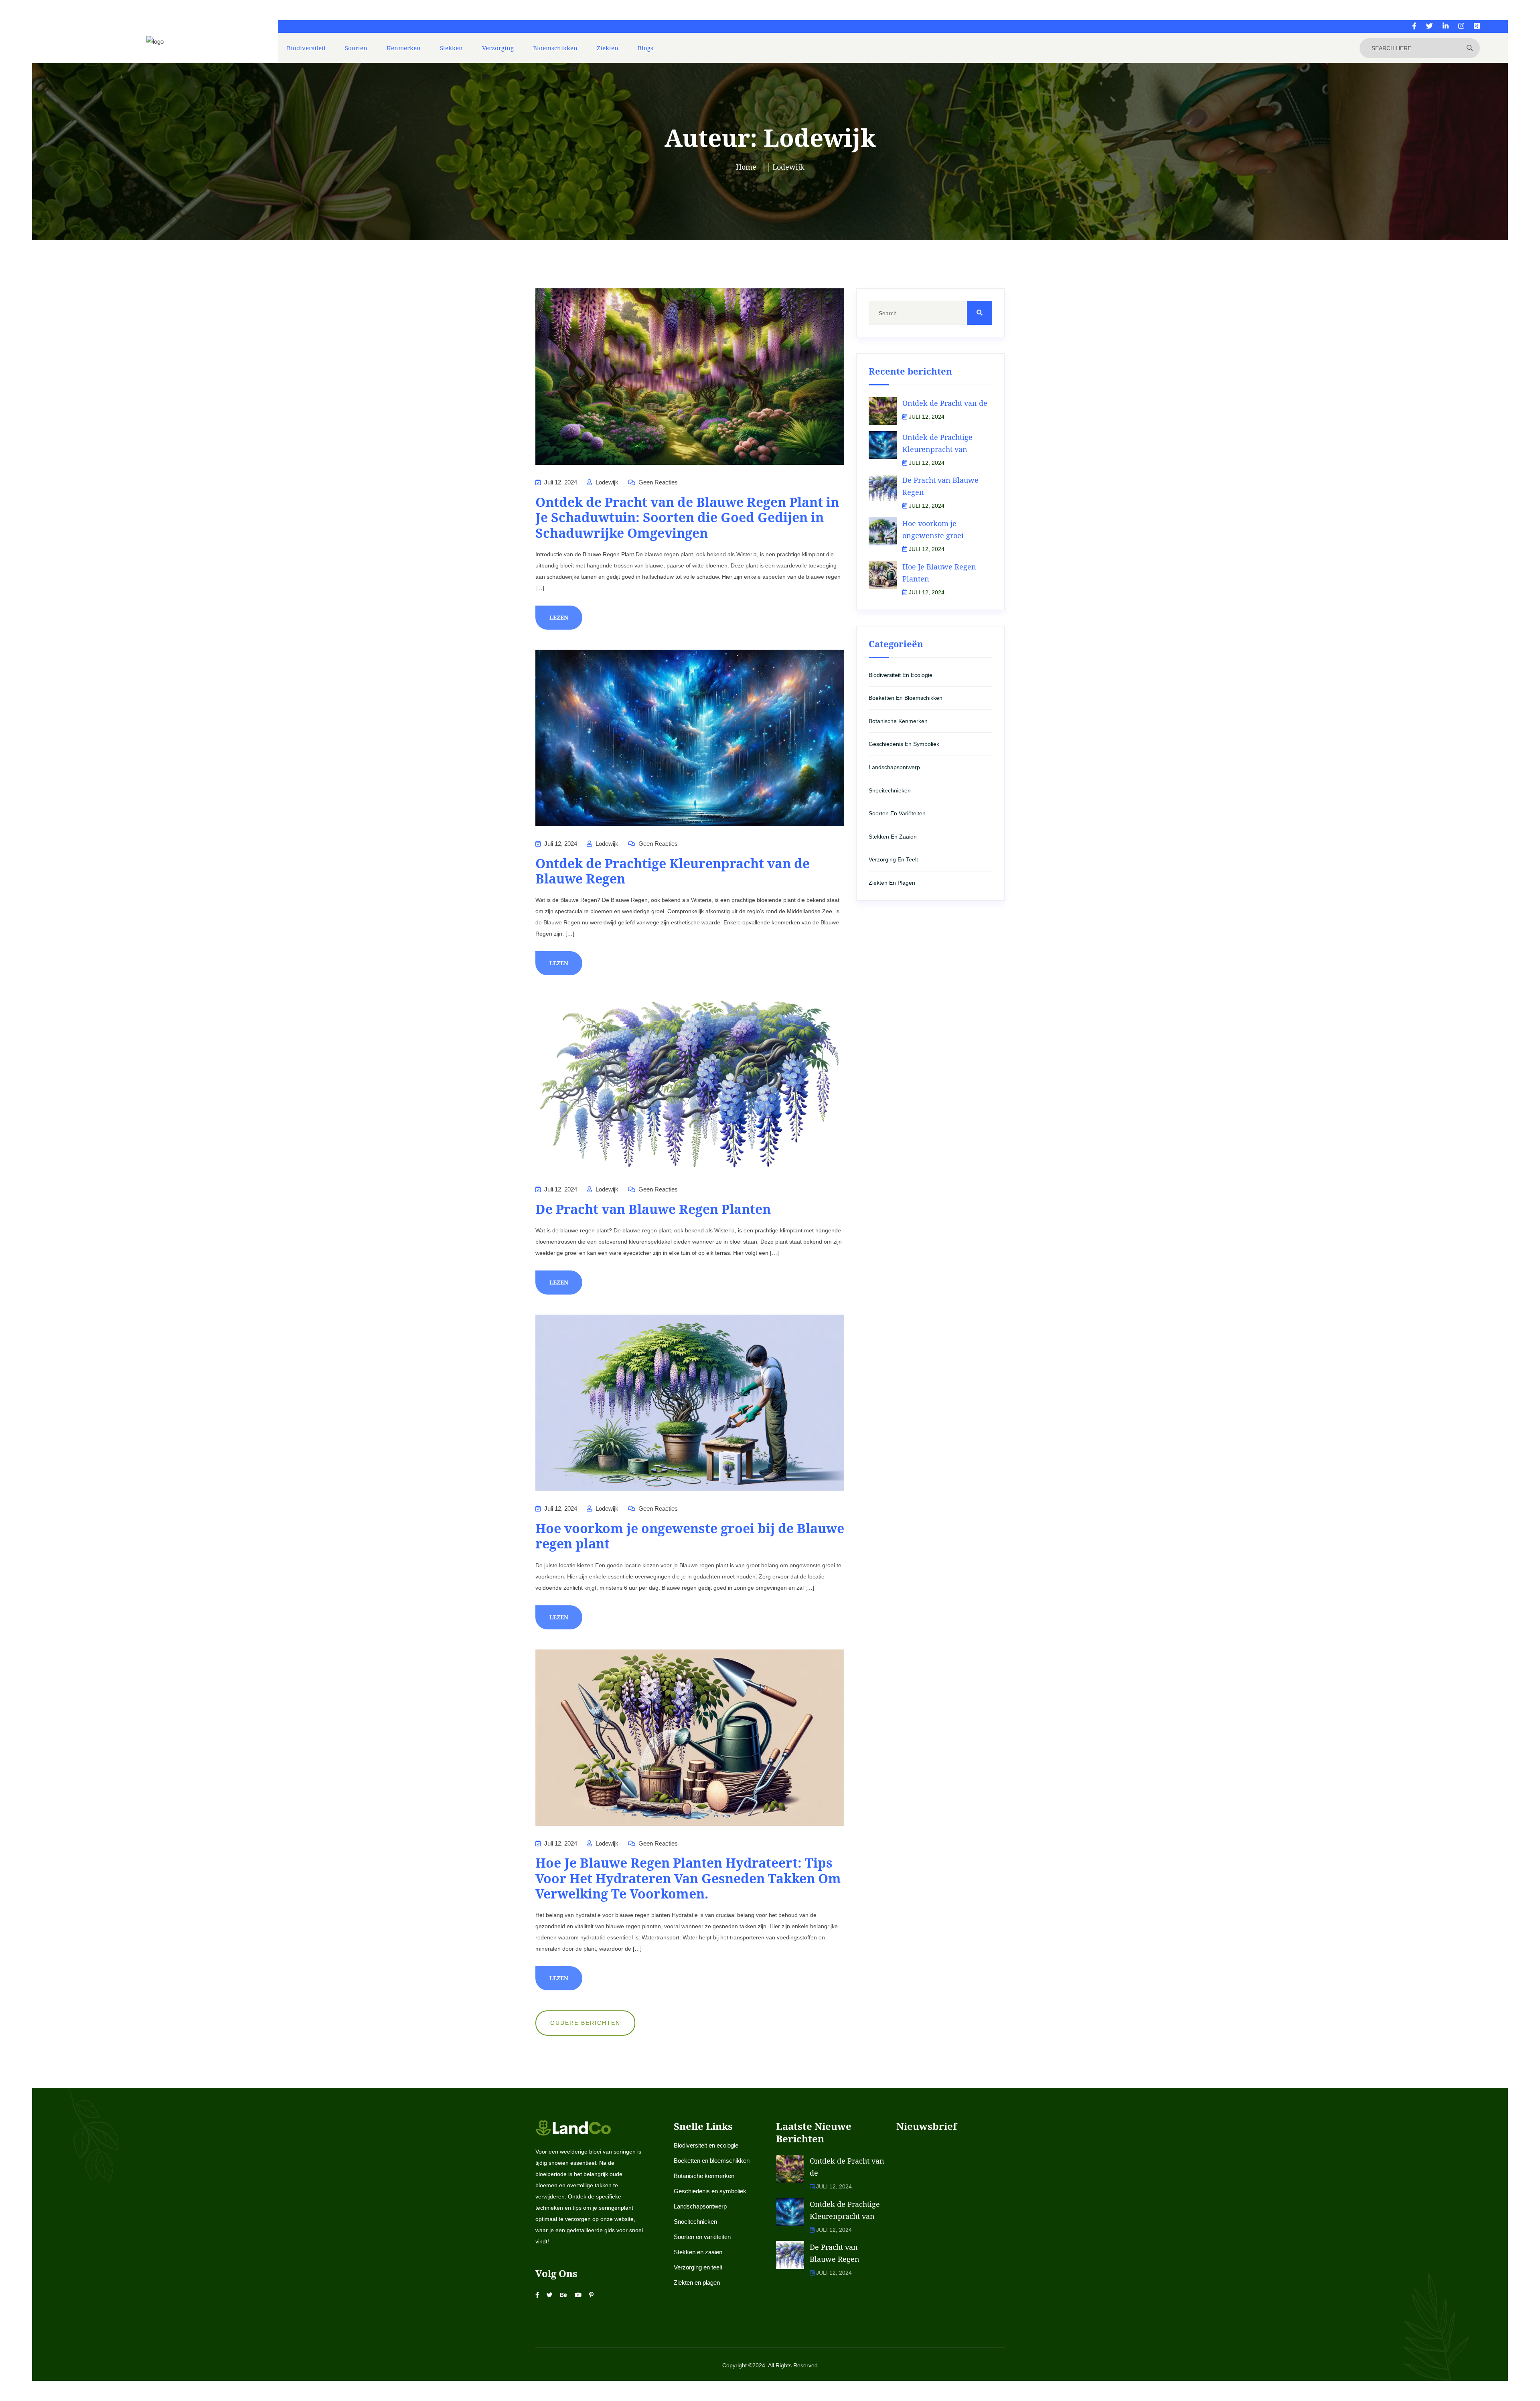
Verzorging (498, 48)
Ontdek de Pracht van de (945, 403)
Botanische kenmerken (898, 721)
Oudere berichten (585, 2023)
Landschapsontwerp (894, 767)
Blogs (645, 48)
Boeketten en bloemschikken (906, 698)
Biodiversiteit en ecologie (901, 675)
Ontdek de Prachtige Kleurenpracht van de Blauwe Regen (673, 871)
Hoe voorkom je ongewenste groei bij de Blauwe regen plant (690, 1536)
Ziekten (608, 48)
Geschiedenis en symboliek (904, 744)
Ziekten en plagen (892, 883)
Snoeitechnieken (890, 790)
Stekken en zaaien (893, 837)
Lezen (559, 617)
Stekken (451, 48)
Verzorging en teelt (893, 859)
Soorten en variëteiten (897, 813)
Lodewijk (606, 482)
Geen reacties (657, 482)
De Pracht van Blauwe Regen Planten (653, 1209)
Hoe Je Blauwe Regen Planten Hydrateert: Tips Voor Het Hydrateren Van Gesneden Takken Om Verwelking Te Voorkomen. (688, 1878)
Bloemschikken (555, 48)
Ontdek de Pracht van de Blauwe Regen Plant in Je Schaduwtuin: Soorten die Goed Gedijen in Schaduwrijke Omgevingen (687, 517)
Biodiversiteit (306, 48)
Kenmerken (404, 48)
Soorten (356, 48)
